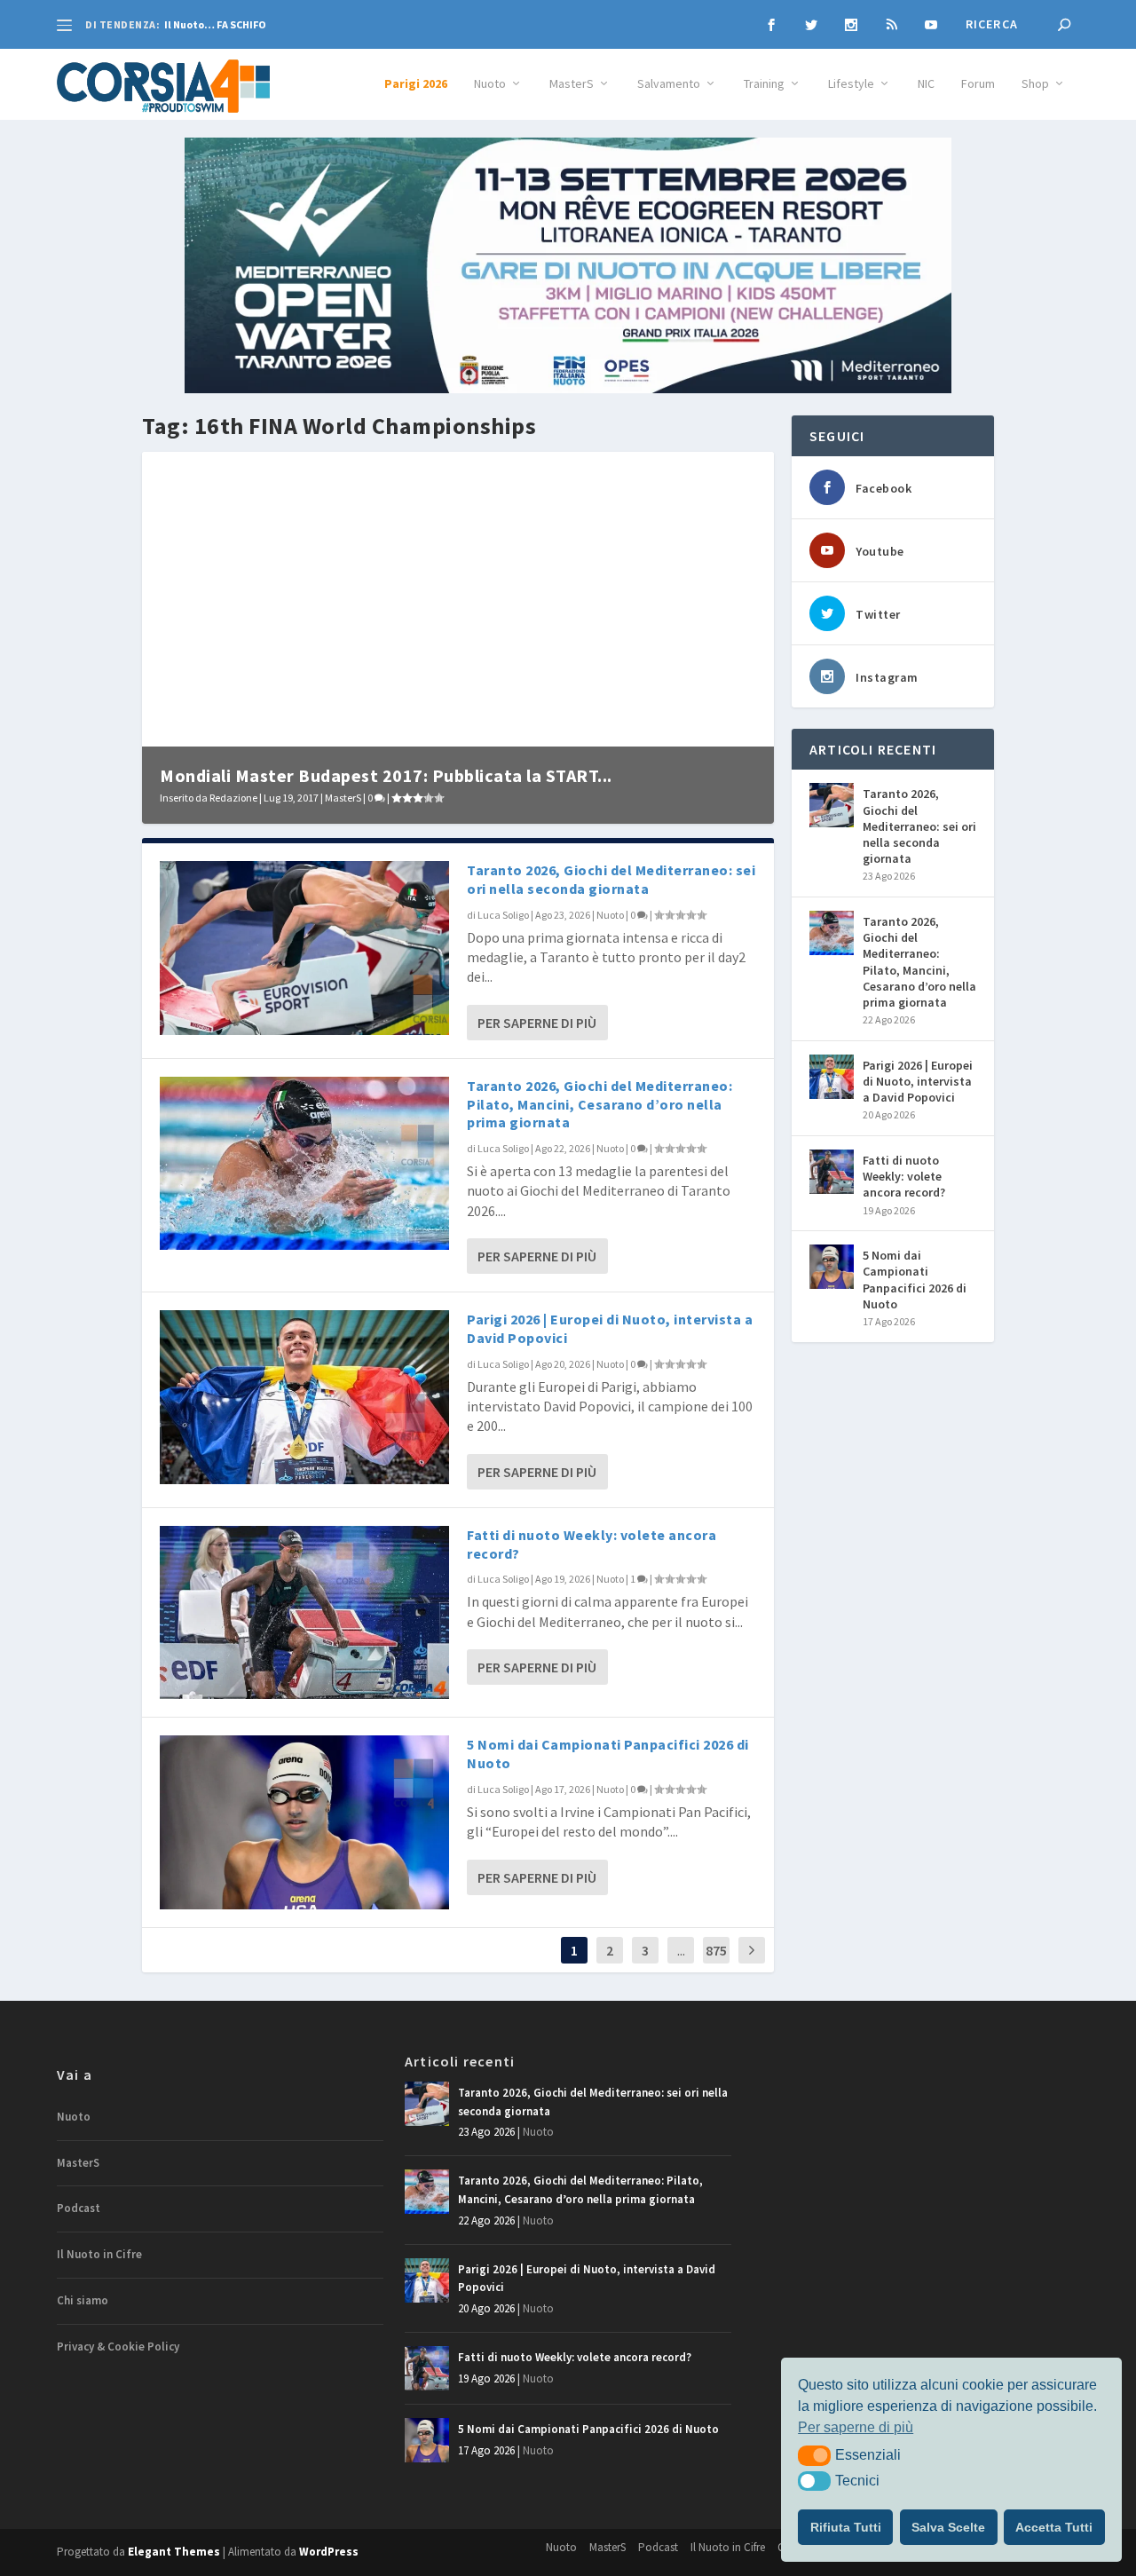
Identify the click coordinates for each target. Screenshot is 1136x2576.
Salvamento (669, 84)
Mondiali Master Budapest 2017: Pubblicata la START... (386, 775)
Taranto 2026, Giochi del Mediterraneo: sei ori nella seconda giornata (611, 879)
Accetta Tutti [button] (1054, 2527)
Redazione (233, 798)
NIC (926, 84)
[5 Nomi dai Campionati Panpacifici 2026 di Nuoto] (304, 1822)
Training (764, 84)
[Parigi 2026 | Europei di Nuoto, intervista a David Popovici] (304, 1397)
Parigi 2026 (416, 84)
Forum (978, 84)
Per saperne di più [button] (856, 2427)
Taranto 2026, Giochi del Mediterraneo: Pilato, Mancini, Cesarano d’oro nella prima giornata (600, 1104)
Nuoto (490, 84)
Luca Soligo (503, 915)
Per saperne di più (537, 1023)
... (681, 1950)
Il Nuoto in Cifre (99, 2254)
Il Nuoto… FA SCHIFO (215, 24)
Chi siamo (83, 2300)
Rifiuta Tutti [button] (846, 2527)
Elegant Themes (174, 2552)
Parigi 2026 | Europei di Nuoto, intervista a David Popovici (918, 1081)
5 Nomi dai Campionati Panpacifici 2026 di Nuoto (915, 1280)
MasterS (572, 84)
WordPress (329, 2552)
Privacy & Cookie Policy (118, 2347)
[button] (814, 2455)
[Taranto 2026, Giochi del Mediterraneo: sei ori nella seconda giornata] (304, 948)
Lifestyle (851, 84)
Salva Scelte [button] (948, 2527)
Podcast (79, 2208)
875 (716, 1950)
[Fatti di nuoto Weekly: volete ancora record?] (304, 1612)
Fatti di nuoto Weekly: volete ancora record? (904, 1176)
